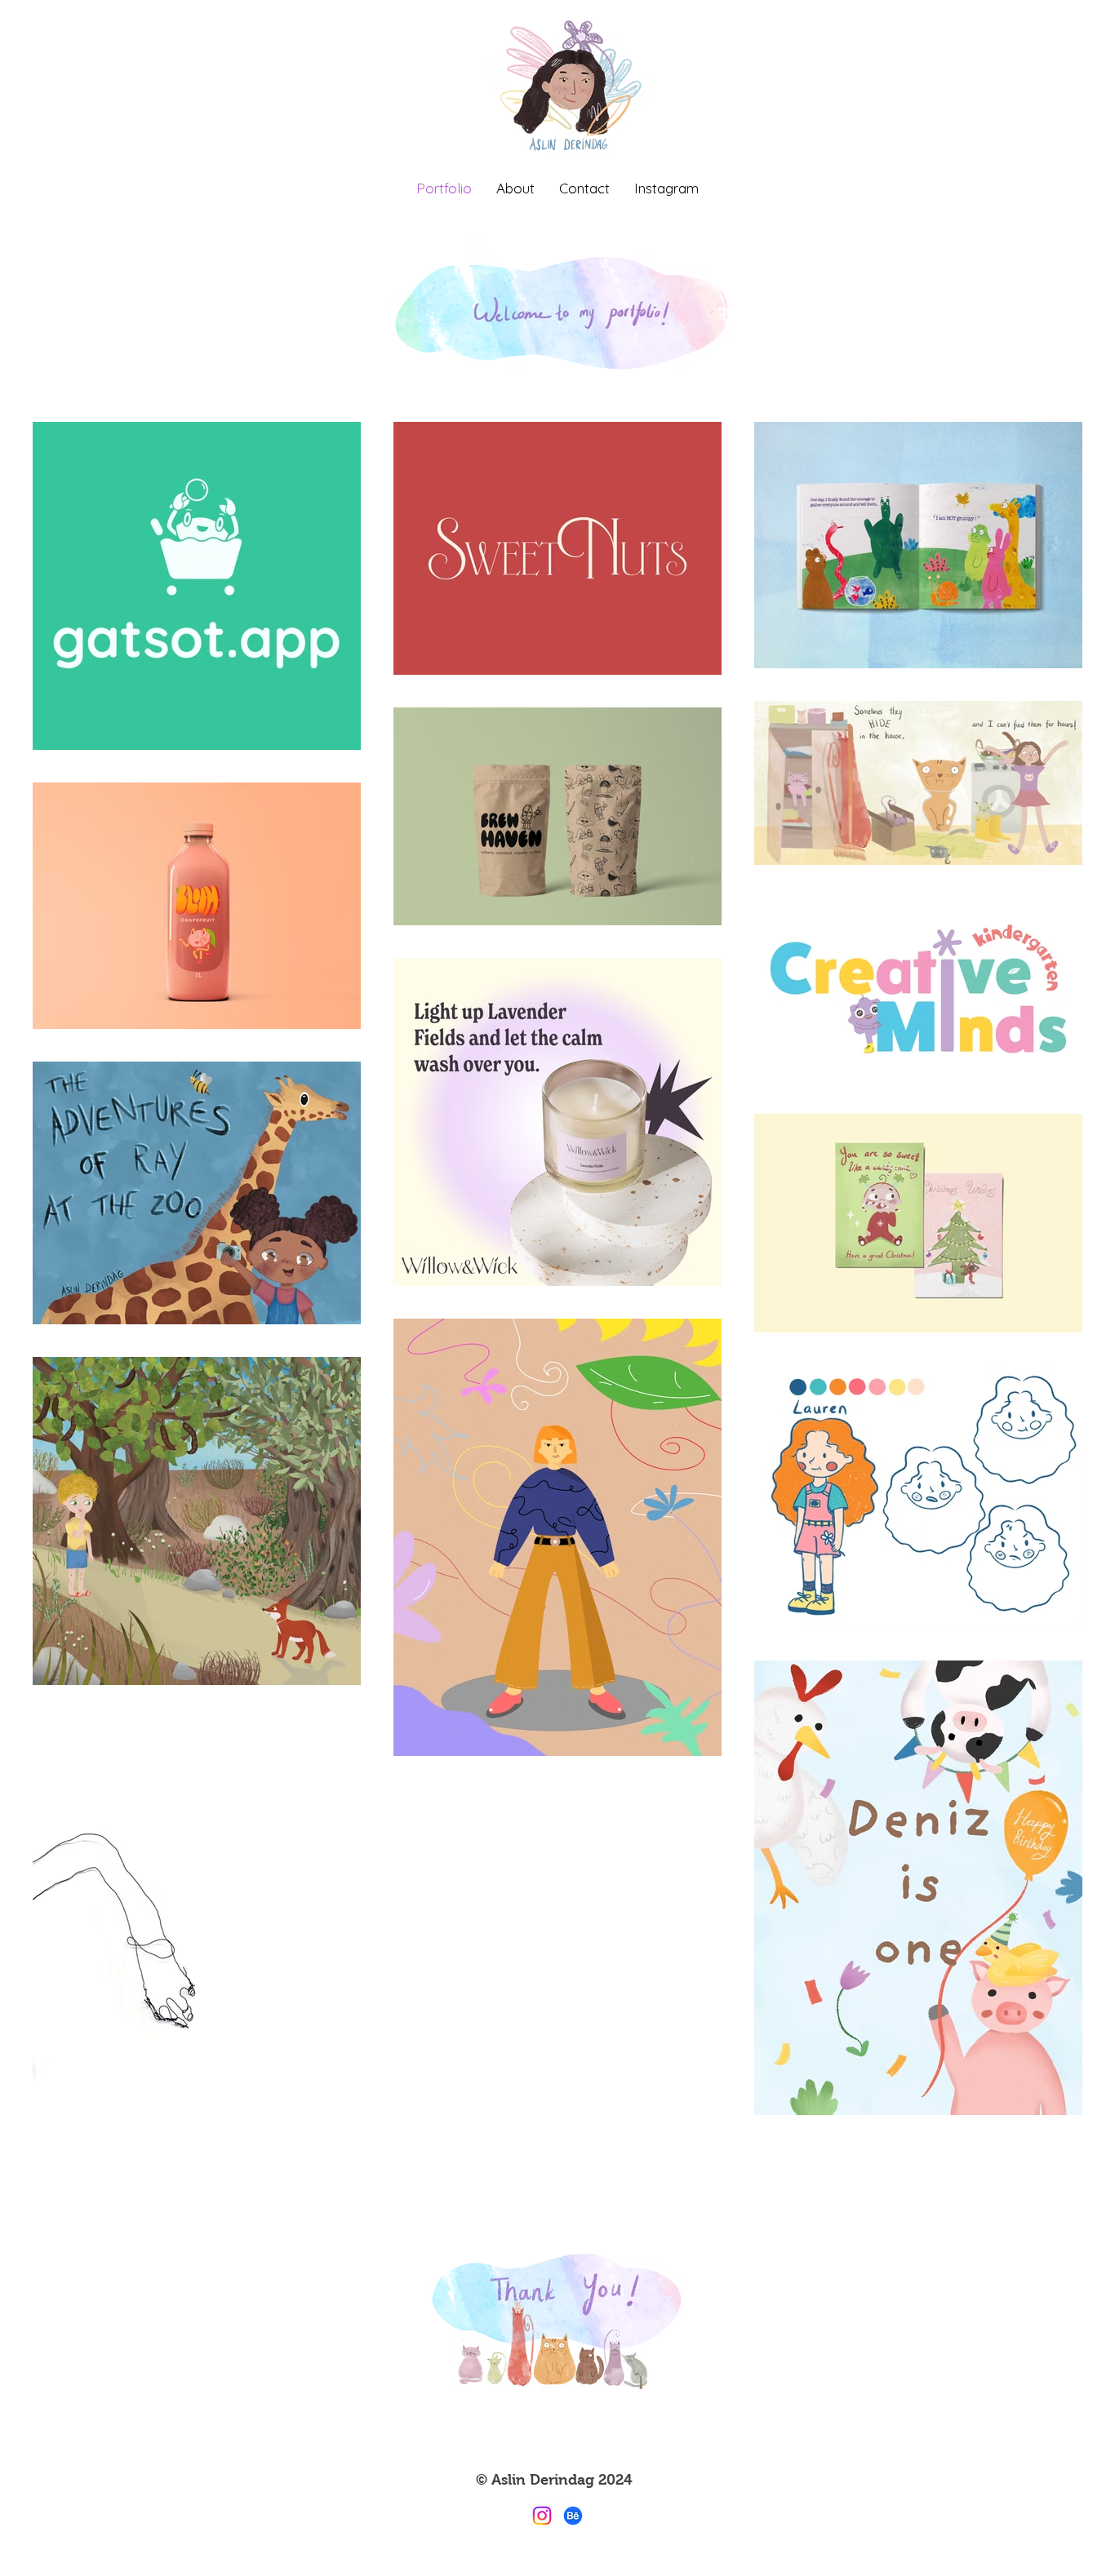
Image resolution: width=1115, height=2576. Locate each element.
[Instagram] (542, 2516)
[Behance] (573, 2516)
